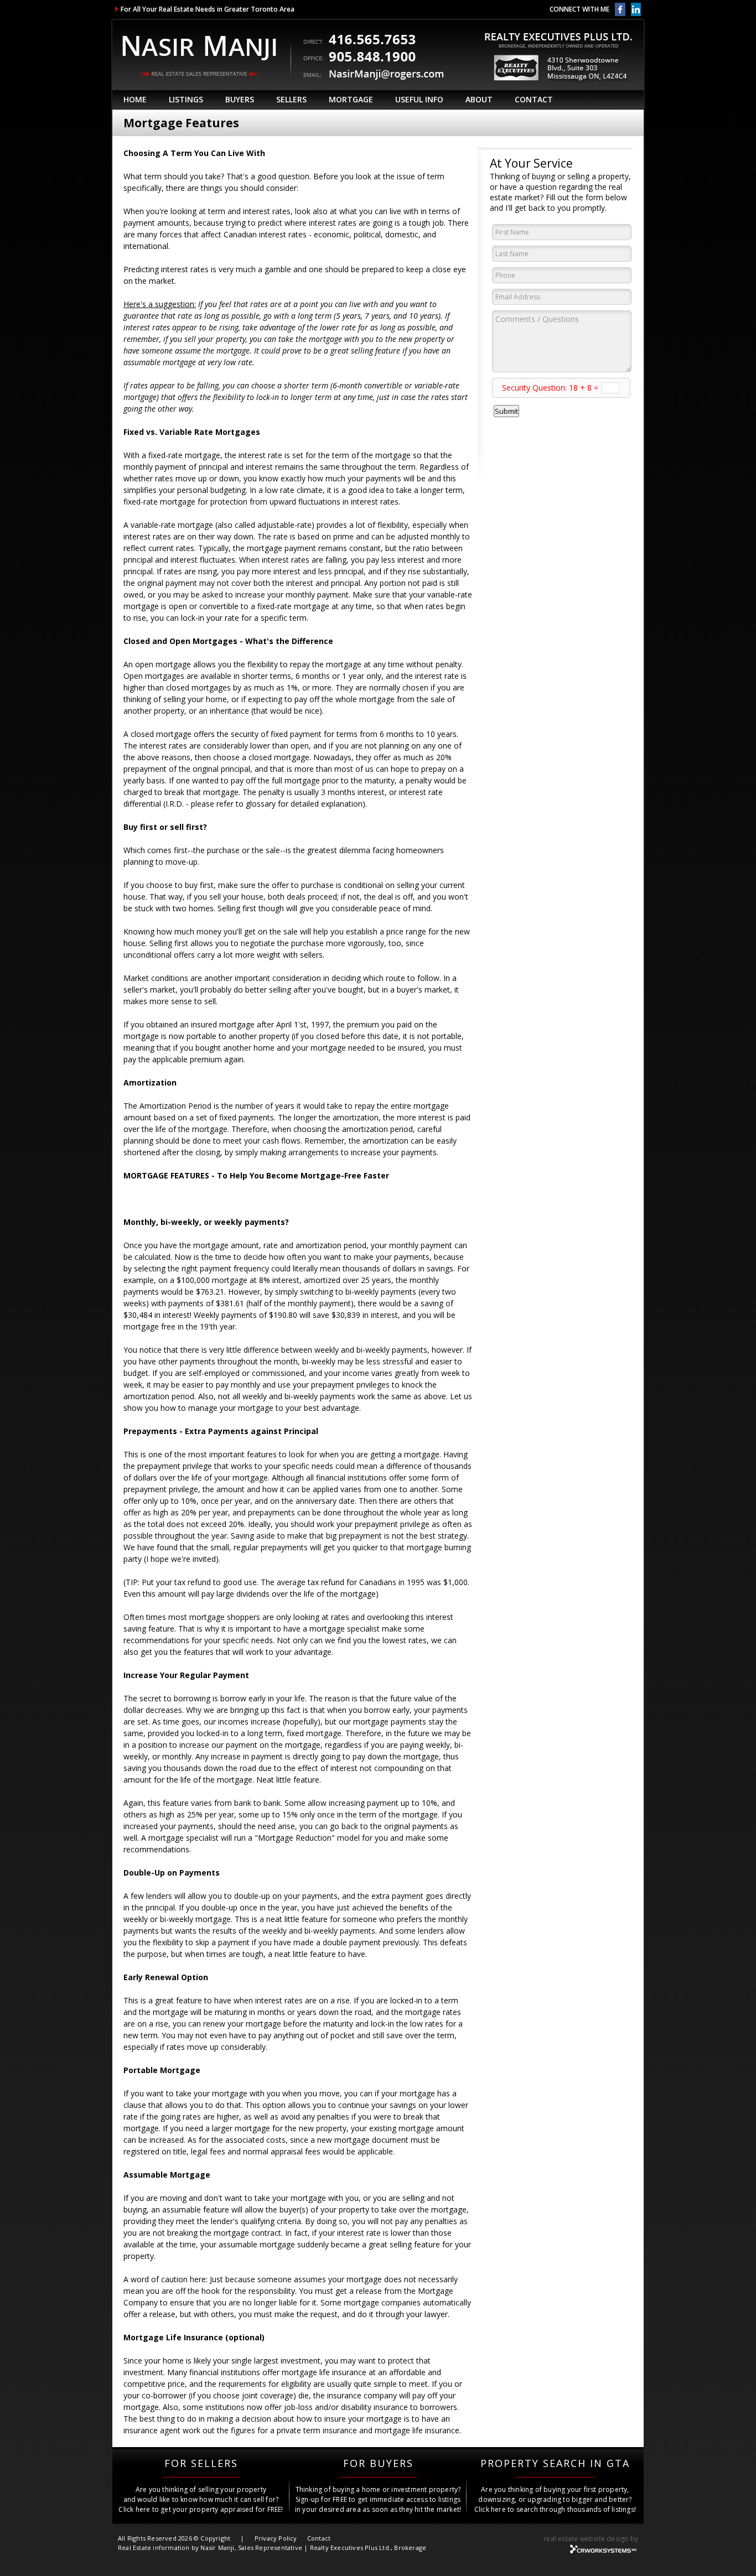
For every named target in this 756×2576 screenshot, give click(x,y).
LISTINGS (186, 99)
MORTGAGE (351, 99)
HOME (135, 99)
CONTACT (534, 99)
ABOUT (479, 99)
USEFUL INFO (419, 99)
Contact (319, 2538)
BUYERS (240, 99)
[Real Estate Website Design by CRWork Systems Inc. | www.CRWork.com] (604, 2552)
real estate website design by (591, 2539)
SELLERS (291, 99)
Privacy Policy (276, 2538)
